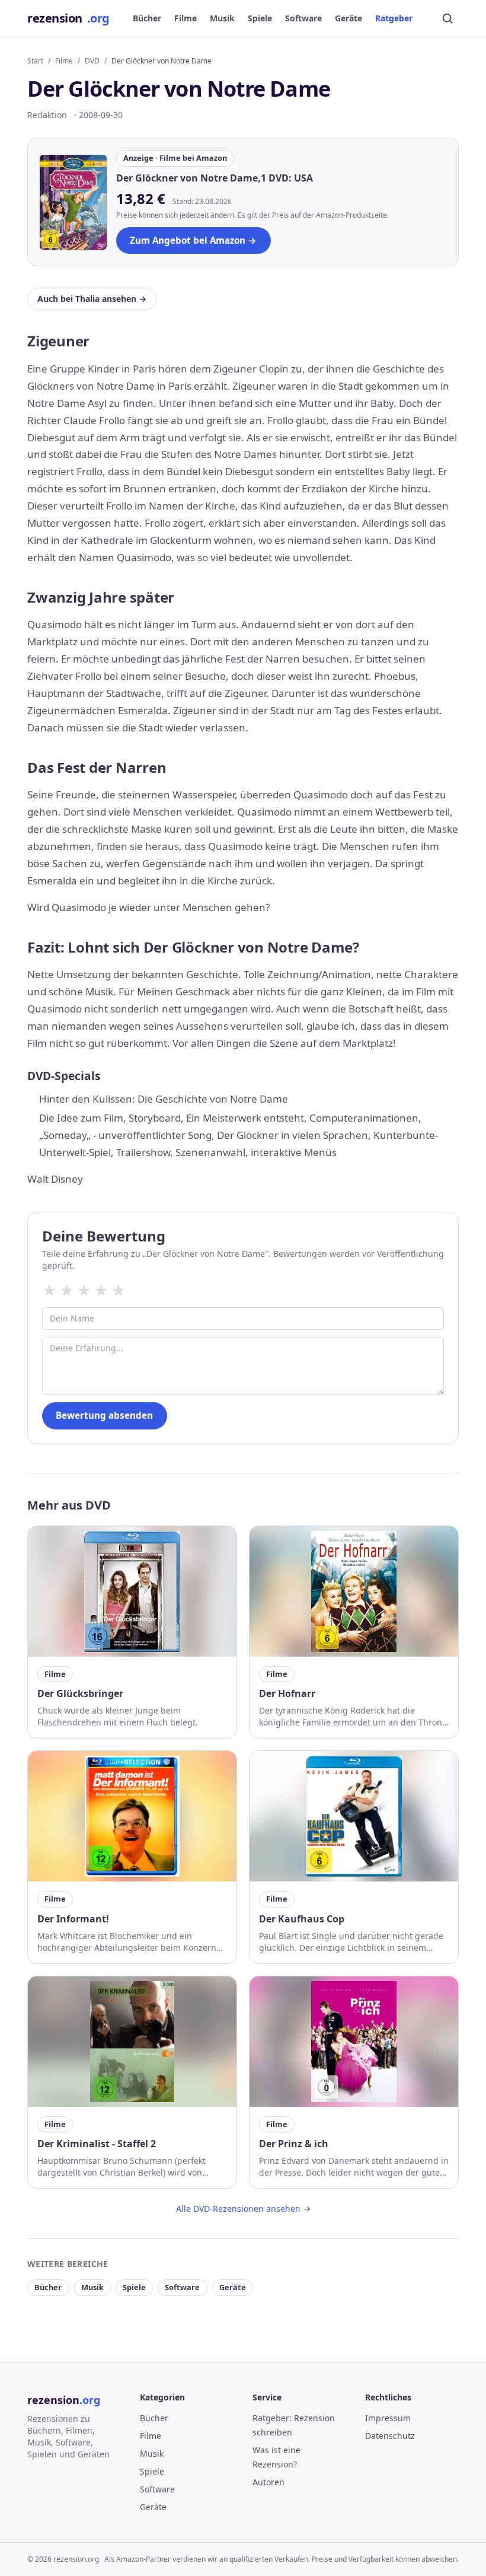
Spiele (260, 18)
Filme (186, 18)
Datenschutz (390, 2436)
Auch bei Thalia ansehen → (92, 299)
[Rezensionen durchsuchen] (447, 18)
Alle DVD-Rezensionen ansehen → (243, 2209)
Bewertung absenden (104, 1415)
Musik (222, 18)
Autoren (268, 2482)
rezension (68, 18)
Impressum (388, 2418)
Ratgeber (394, 18)
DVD (92, 61)
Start (35, 61)
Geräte (348, 18)
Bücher (147, 18)
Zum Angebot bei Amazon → (193, 240)
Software (303, 18)
